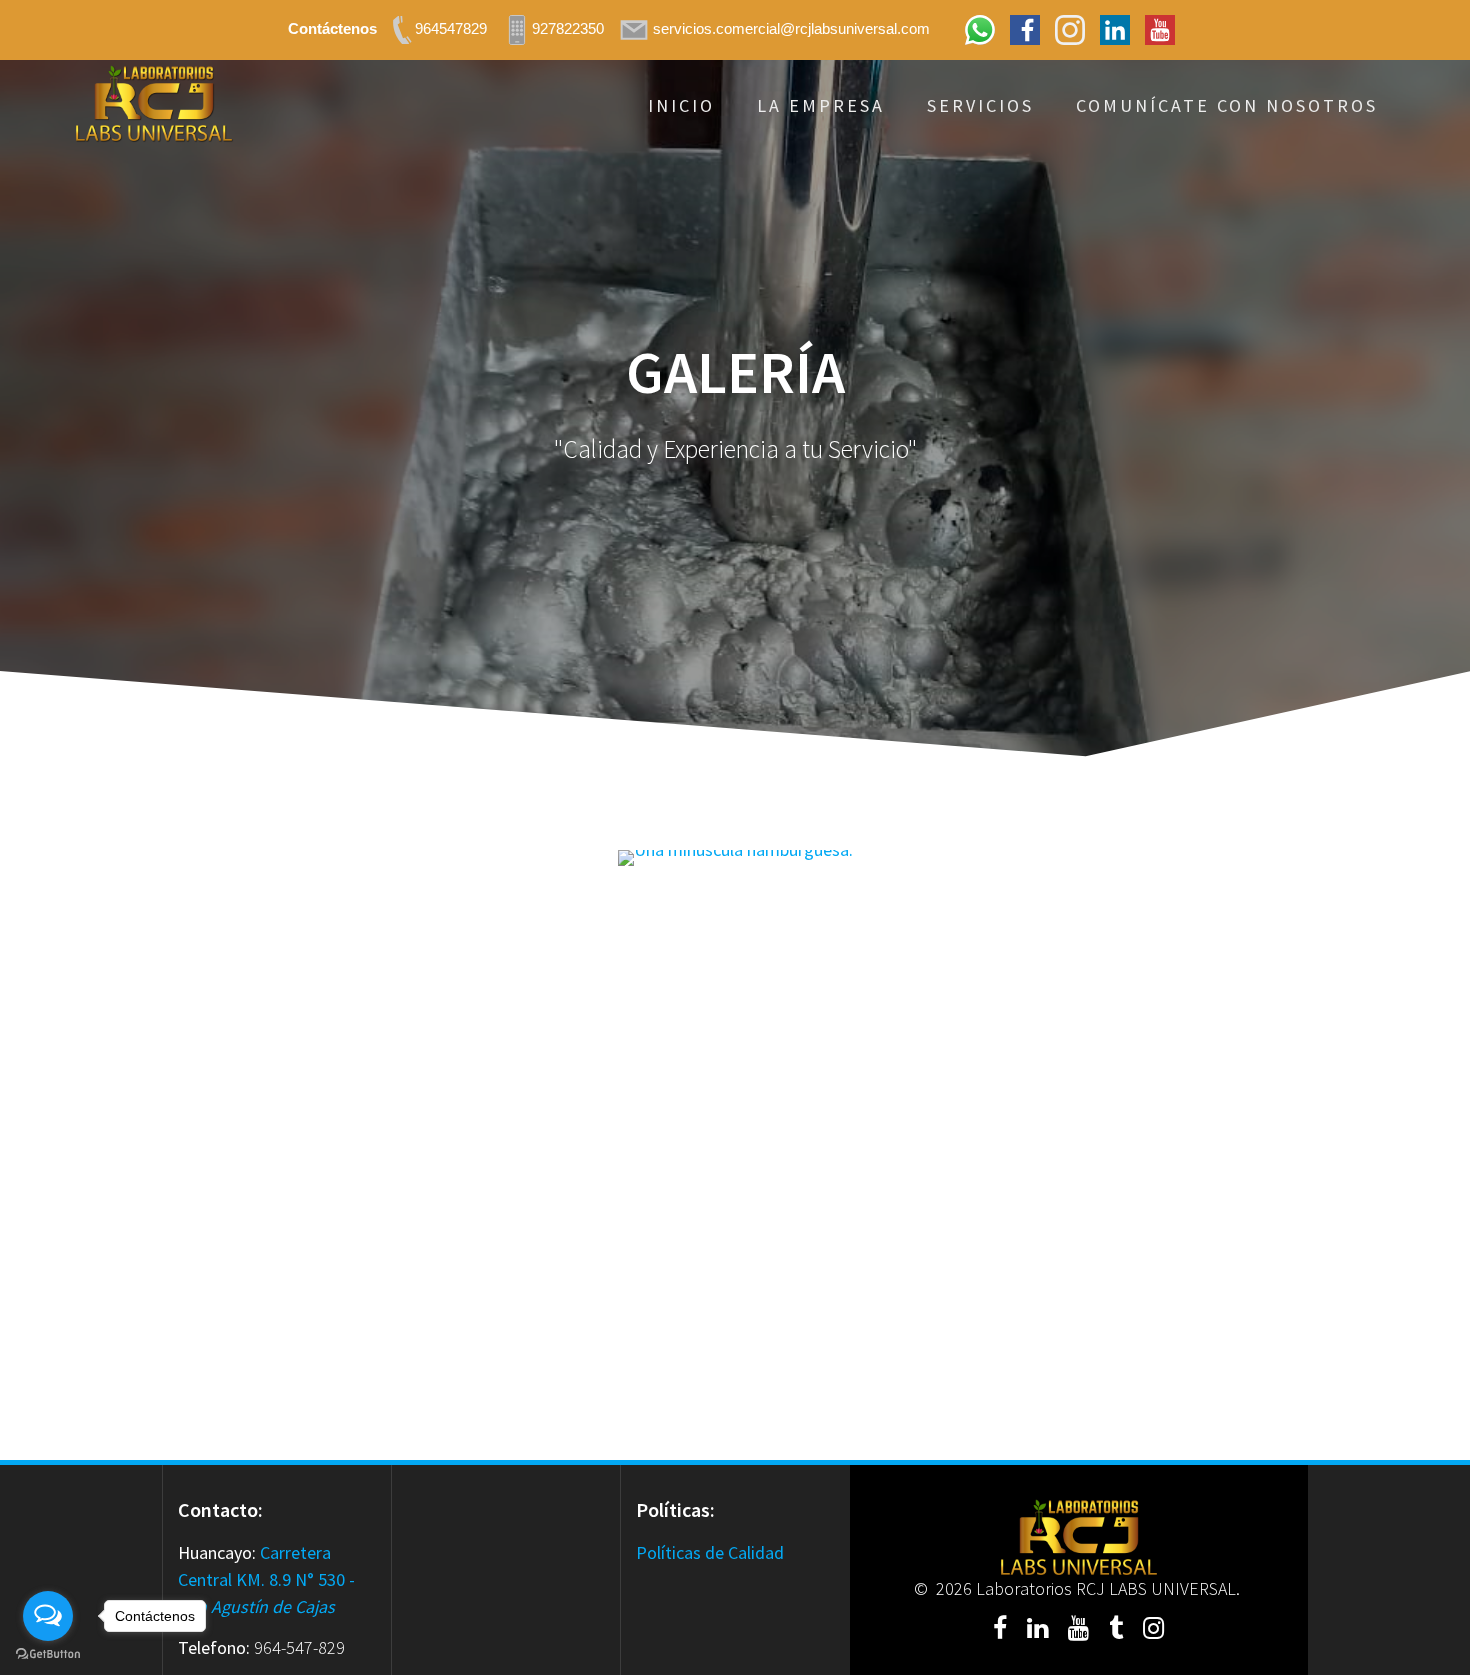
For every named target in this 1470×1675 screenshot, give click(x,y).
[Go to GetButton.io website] (48, 1654)
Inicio (681, 105)
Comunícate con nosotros (1227, 105)
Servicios (980, 105)
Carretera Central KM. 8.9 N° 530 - (266, 1579)
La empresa (821, 105)
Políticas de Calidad (710, 1552)
